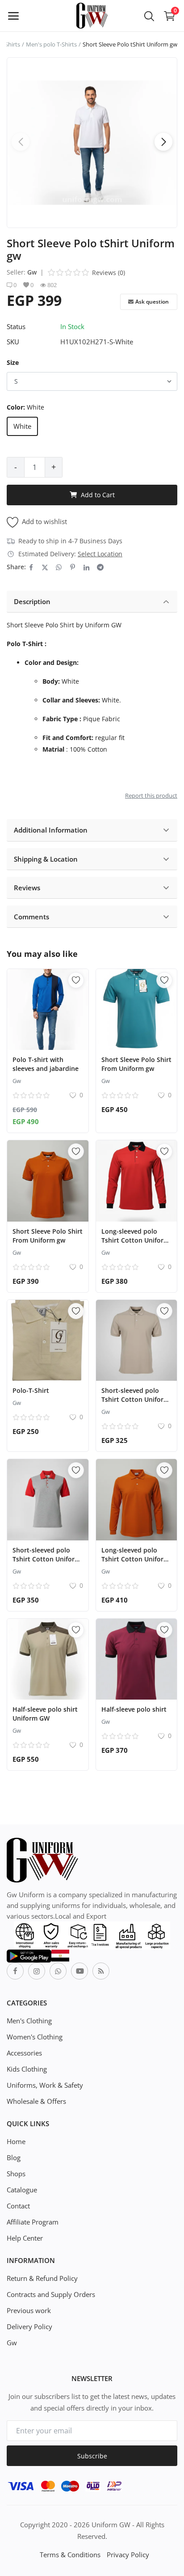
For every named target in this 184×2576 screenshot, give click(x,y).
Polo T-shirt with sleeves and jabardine (46, 1064)
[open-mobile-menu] (13, 16)
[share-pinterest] (73, 567)
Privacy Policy (128, 2555)
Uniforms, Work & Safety (45, 2085)
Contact (18, 2206)
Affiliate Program (33, 2222)
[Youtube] (79, 1971)
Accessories (24, 2053)
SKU (13, 342)
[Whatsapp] (58, 1971)
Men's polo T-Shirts (51, 44)
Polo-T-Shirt (31, 1390)
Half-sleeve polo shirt (134, 1709)
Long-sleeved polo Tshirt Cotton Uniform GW (135, 1240)
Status (16, 326)
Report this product (151, 795)
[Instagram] (37, 1971)
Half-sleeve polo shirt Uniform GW (45, 1714)
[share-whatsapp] (59, 567)
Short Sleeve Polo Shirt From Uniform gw (136, 1064)
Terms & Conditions (70, 2555)
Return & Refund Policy (42, 2278)
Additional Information (51, 830)
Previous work (29, 2310)
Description (32, 601)
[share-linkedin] (86, 567)
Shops (16, 2174)
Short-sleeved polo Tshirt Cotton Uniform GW (135, 1399)
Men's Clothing (29, 2021)
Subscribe (92, 2456)
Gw (32, 272)
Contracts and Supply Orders (51, 2294)
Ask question (152, 302)
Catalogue (22, 2190)
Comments (31, 917)
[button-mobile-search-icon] (149, 16)
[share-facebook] (31, 567)
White (22, 426)
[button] (163, 142)
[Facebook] (15, 1971)
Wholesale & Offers (36, 2101)
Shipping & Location (46, 859)
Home (16, 2141)
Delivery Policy (29, 2326)
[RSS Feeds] (101, 1971)
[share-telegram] (100, 567)
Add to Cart (98, 495)
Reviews (27, 888)
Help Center (25, 2238)
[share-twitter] (45, 567)
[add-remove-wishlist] (76, 980)
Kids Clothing (27, 2069)
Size (13, 362)
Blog (14, 2157)
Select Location (100, 554)
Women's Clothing (35, 2037)
